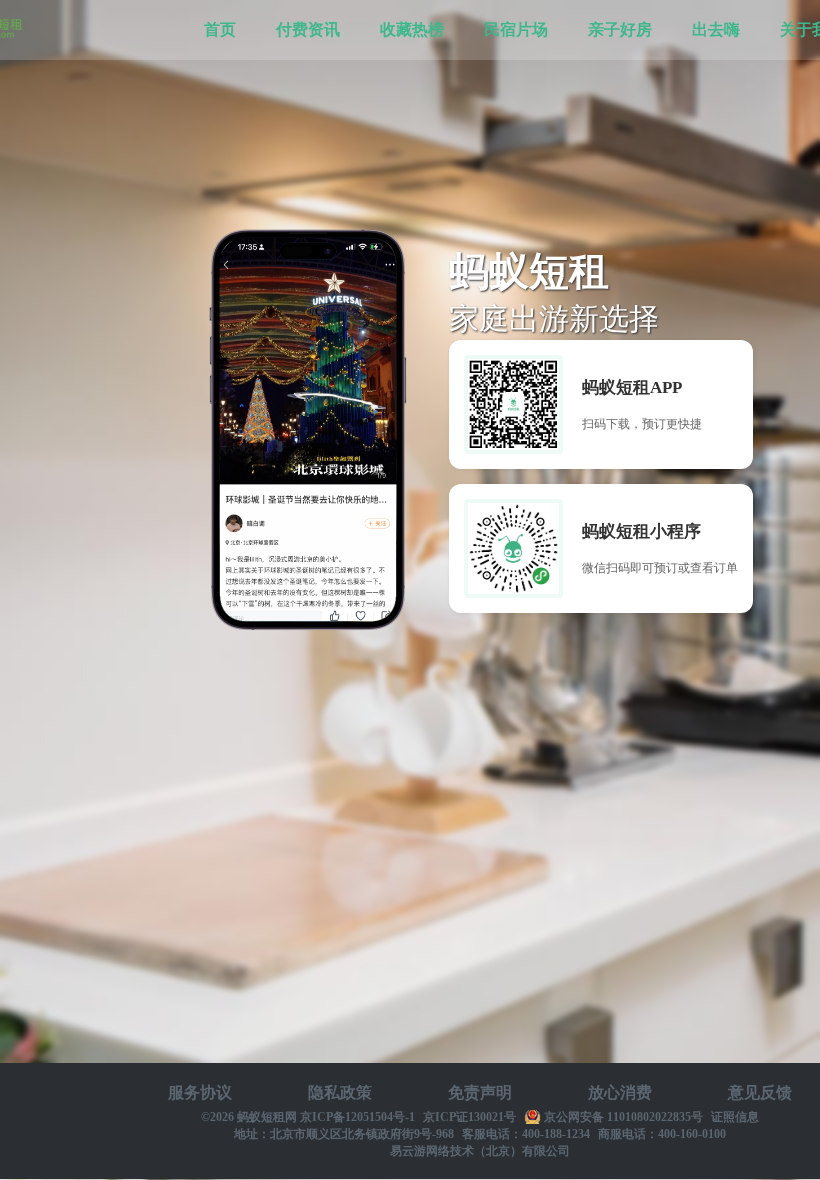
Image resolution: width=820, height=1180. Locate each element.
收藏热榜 (412, 29)
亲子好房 (620, 29)
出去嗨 (716, 29)
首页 (220, 29)
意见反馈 (760, 1092)
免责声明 (480, 1092)
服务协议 (200, 1092)
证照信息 (735, 1117)
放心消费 (620, 1092)
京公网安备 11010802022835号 (623, 1117)
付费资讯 (308, 29)
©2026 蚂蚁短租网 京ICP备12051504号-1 (308, 1117)
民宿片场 (516, 29)
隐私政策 (340, 1092)
